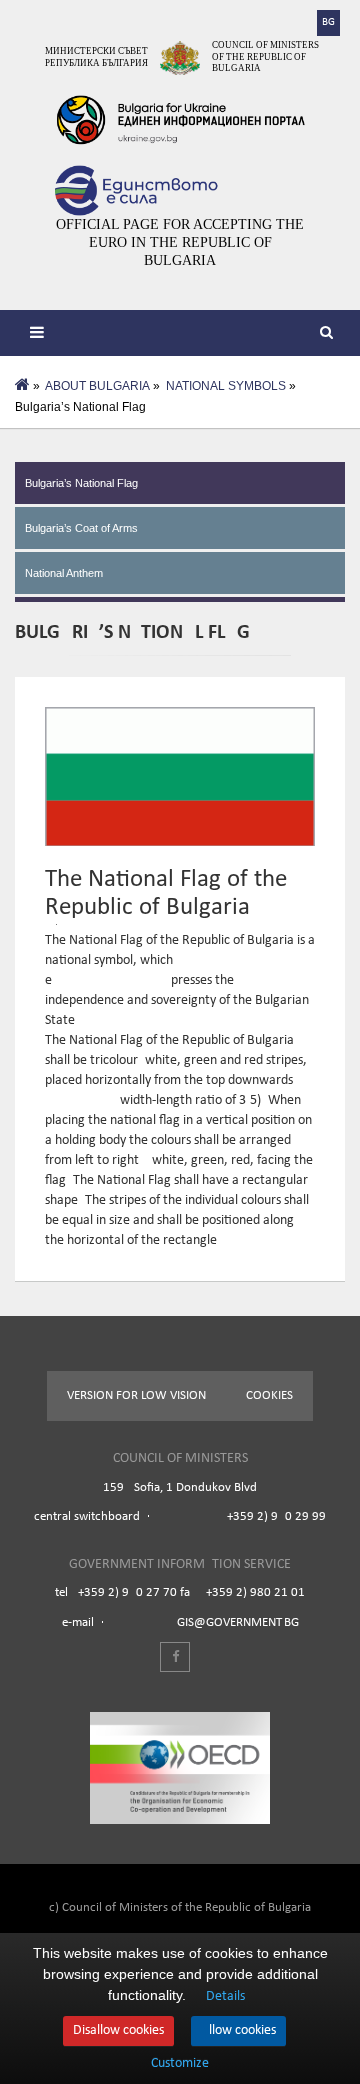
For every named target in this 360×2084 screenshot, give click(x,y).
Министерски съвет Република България (96, 57)
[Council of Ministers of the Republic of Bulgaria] (180, 58)
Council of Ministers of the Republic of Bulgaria (265, 56)
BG (328, 22)
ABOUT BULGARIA (97, 386)
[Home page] (22, 386)
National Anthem (64, 573)
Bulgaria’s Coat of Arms (81, 528)
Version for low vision (136, 1395)
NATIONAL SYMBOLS (226, 386)
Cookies (269, 1395)
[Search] (330, 335)
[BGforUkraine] (180, 120)
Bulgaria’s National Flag (81, 483)
